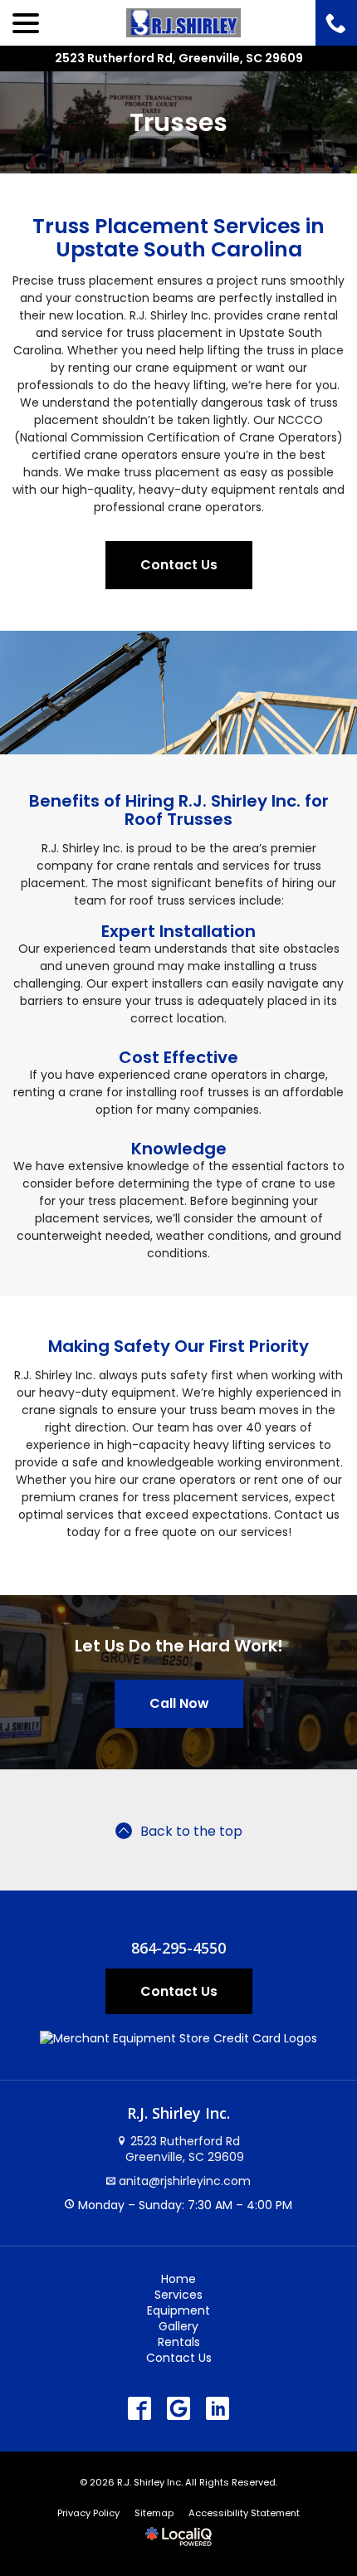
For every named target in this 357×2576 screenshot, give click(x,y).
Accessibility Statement (244, 2513)
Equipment (178, 2310)
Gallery (178, 2326)
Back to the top (191, 1831)
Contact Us (179, 565)
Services (178, 2295)
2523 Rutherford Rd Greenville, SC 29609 (183, 2149)
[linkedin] (218, 2409)
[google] (179, 2409)
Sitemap (154, 2513)
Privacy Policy (88, 2513)
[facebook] (140, 2409)
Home (178, 2279)
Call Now (179, 1703)
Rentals (179, 2342)
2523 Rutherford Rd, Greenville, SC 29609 (179, 58)
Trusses (178, 122)
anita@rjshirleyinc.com (185, 2181)
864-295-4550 (178, 1949)
